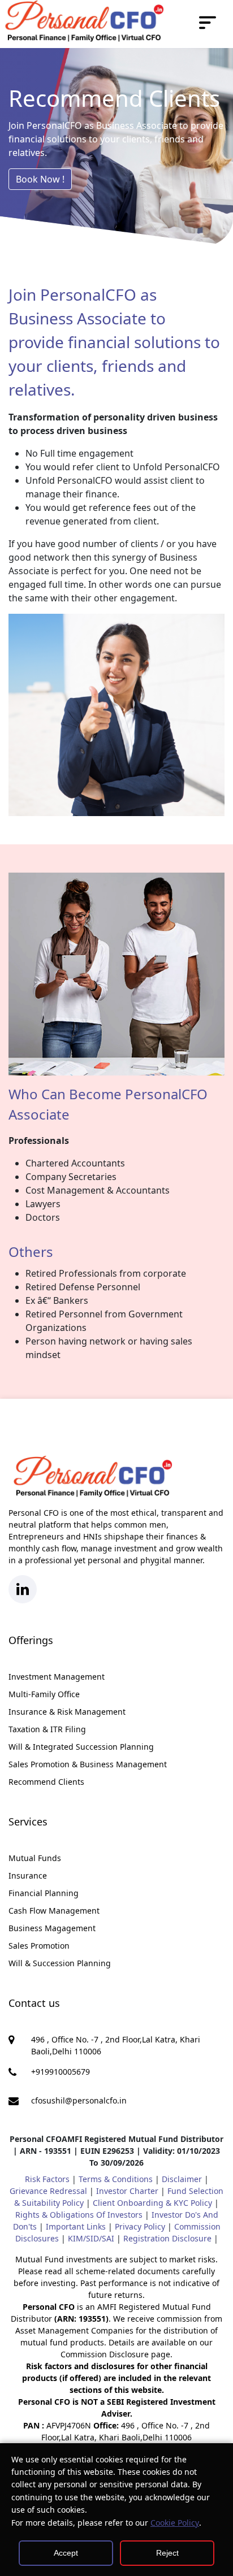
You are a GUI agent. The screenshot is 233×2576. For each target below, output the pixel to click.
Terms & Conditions (116, 2179)
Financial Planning (44, 1893)
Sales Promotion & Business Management (88, 1764)
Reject (167, 2553)
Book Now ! (40, 179)
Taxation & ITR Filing (47, 1729)
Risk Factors (47, 2179)
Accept (66, 2553)
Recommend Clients (46, 1782)
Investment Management (57, 1677)
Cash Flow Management (54, 1911)
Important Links (76, 2226)
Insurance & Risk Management (67, 1712)
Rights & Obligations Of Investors (79, 2215)
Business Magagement (52, 1928)
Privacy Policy (140, 2226)
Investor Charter (127, 2191)
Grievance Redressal (48, 2191)
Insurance (28, 1875)
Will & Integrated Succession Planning (81, 1747)
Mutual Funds (35, 1858)
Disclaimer (182, 2179)
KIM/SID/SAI (91, 2238)
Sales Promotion (39, 1946)
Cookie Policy (175, 2523)
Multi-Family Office (44, 1694)
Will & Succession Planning (60, 1963)
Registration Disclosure (167, 2238)
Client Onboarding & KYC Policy (152, 2203)
